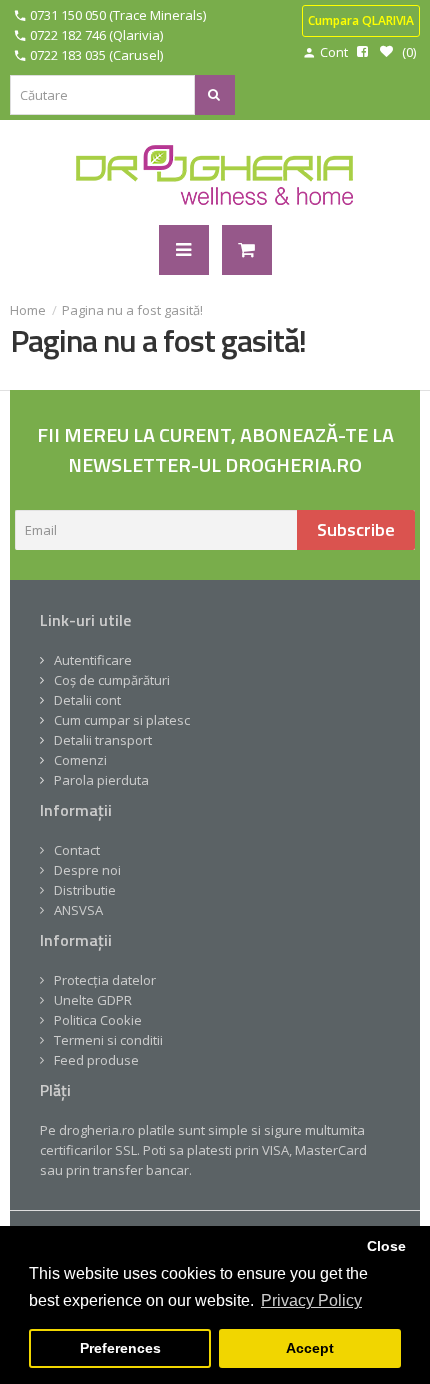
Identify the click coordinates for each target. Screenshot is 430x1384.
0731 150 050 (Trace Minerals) (118, 15)
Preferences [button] (120, 1348)
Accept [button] (310, 1348)
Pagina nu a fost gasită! (132, 310)
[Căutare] (215, 95)
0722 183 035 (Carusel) (96, 55)
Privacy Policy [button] (311, 1300)
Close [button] (386, 1246)
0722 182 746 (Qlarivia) (96, 35)
